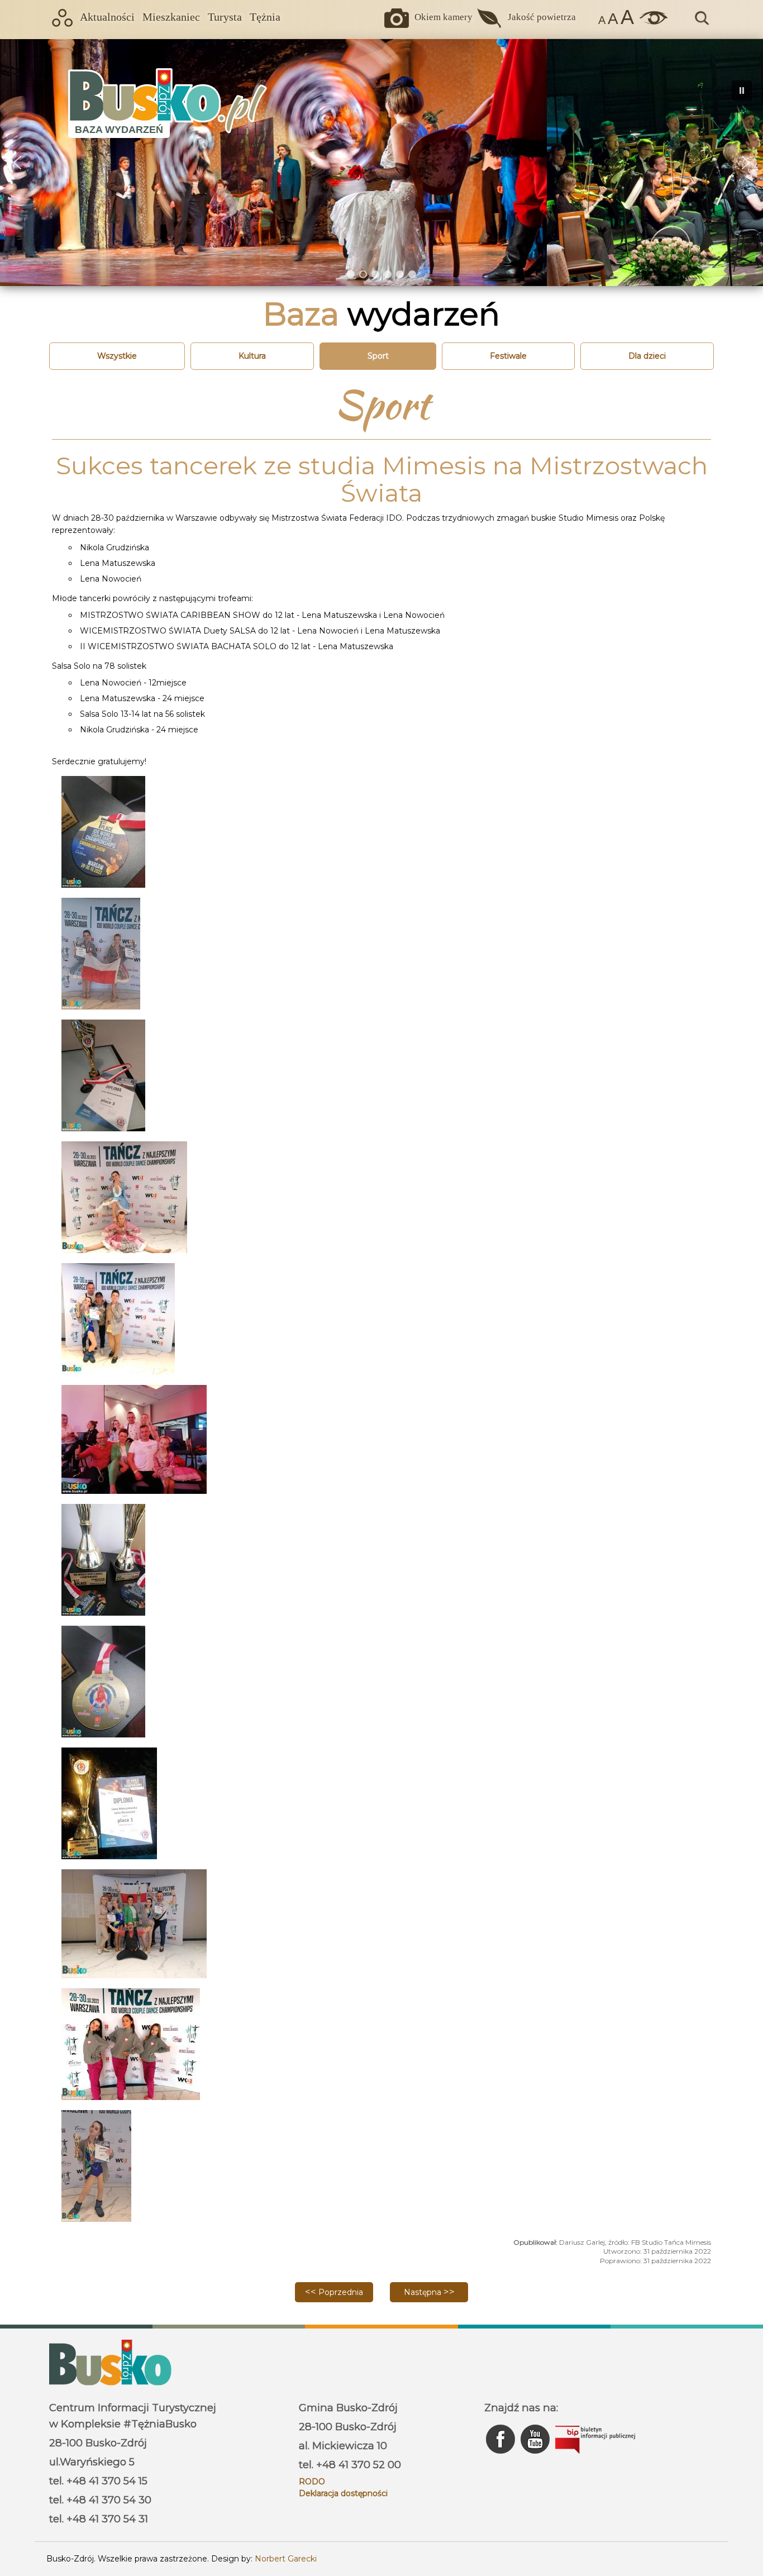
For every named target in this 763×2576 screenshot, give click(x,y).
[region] (381, 162)
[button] (17, 163)
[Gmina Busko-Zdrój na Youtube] (536, 2456)
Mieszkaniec (171, 17)
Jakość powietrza (542, 17)
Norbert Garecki (286, 2559)
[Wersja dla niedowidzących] (651, 22)
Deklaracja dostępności (343, 2493)
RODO (312, 2482)
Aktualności (107, 17)
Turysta (225, 17)
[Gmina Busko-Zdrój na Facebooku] (502, 2456)
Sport (378, 356)
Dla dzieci (647, 356)
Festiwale (508, 356)
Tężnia (265, 17)
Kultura (252, 356)
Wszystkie (117, 356)
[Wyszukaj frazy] (701, 23)
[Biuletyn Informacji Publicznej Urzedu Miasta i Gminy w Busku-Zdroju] (595, 2456)
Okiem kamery (444, 17)
